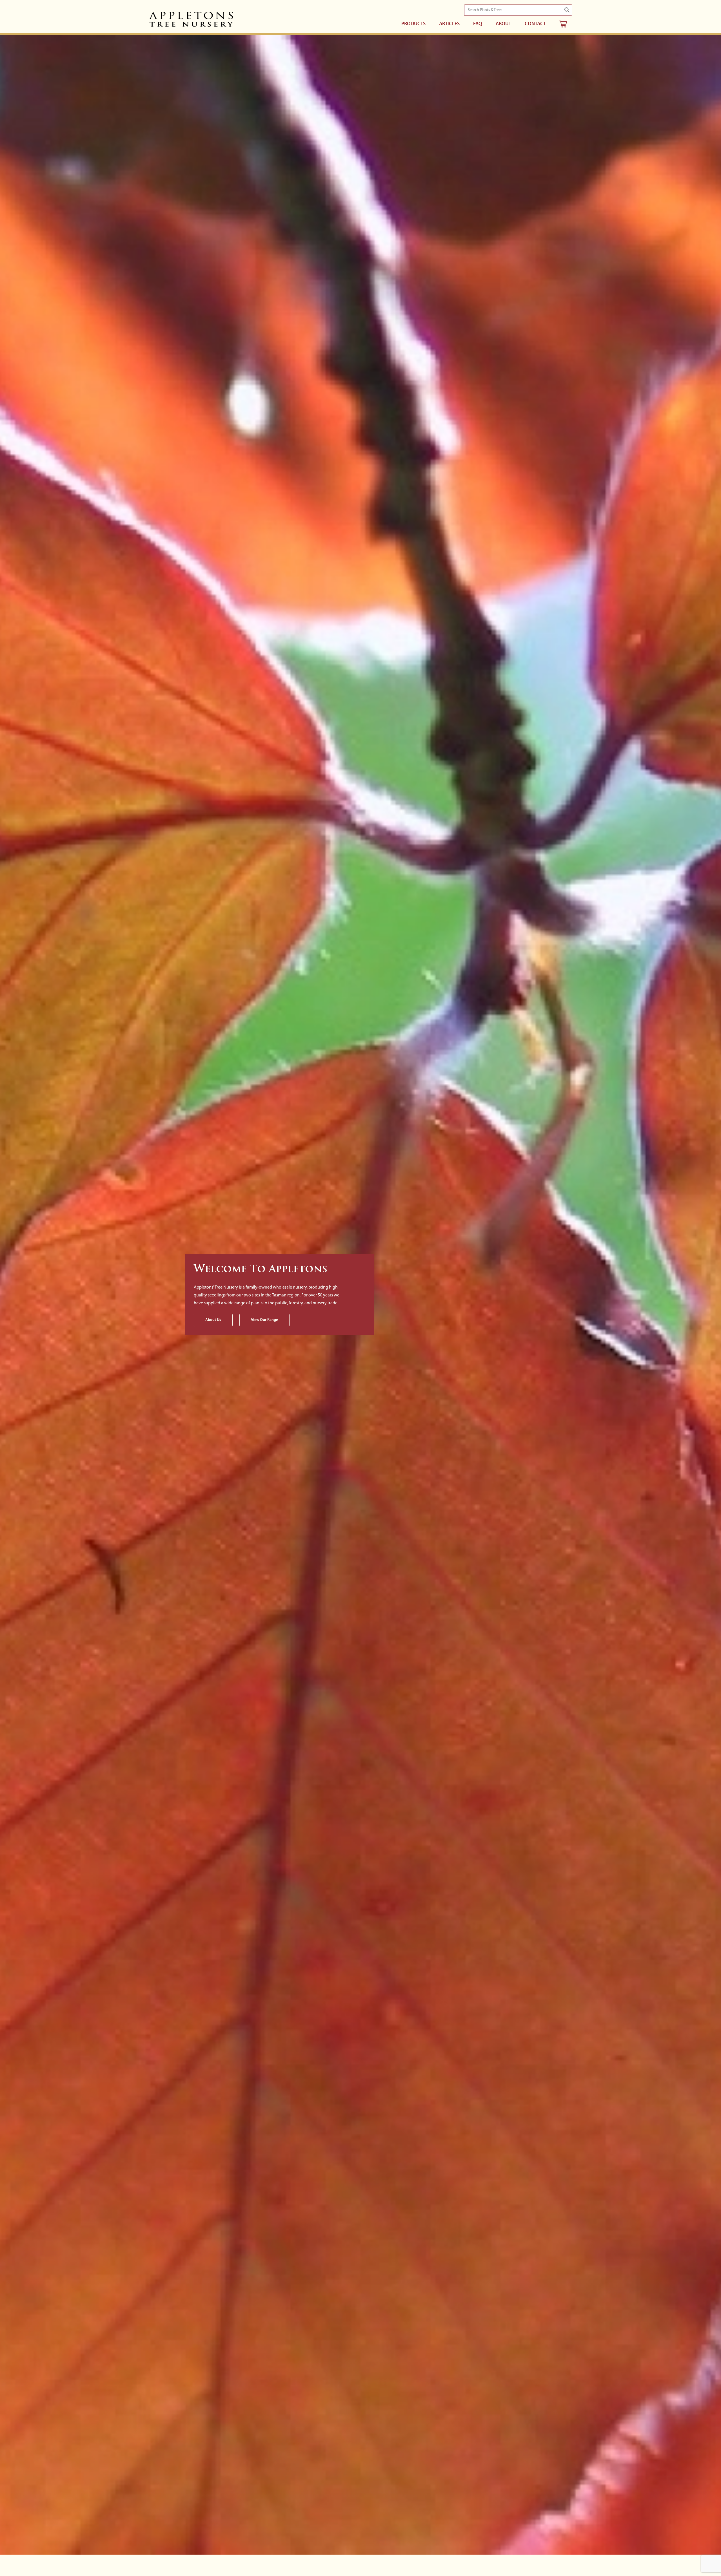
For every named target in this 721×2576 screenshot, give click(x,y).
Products (413, 24)
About (503, 24)
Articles (449, 24)
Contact (535, 24)
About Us (213, 1320)
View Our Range (264, 1320)
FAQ (478, 24)
